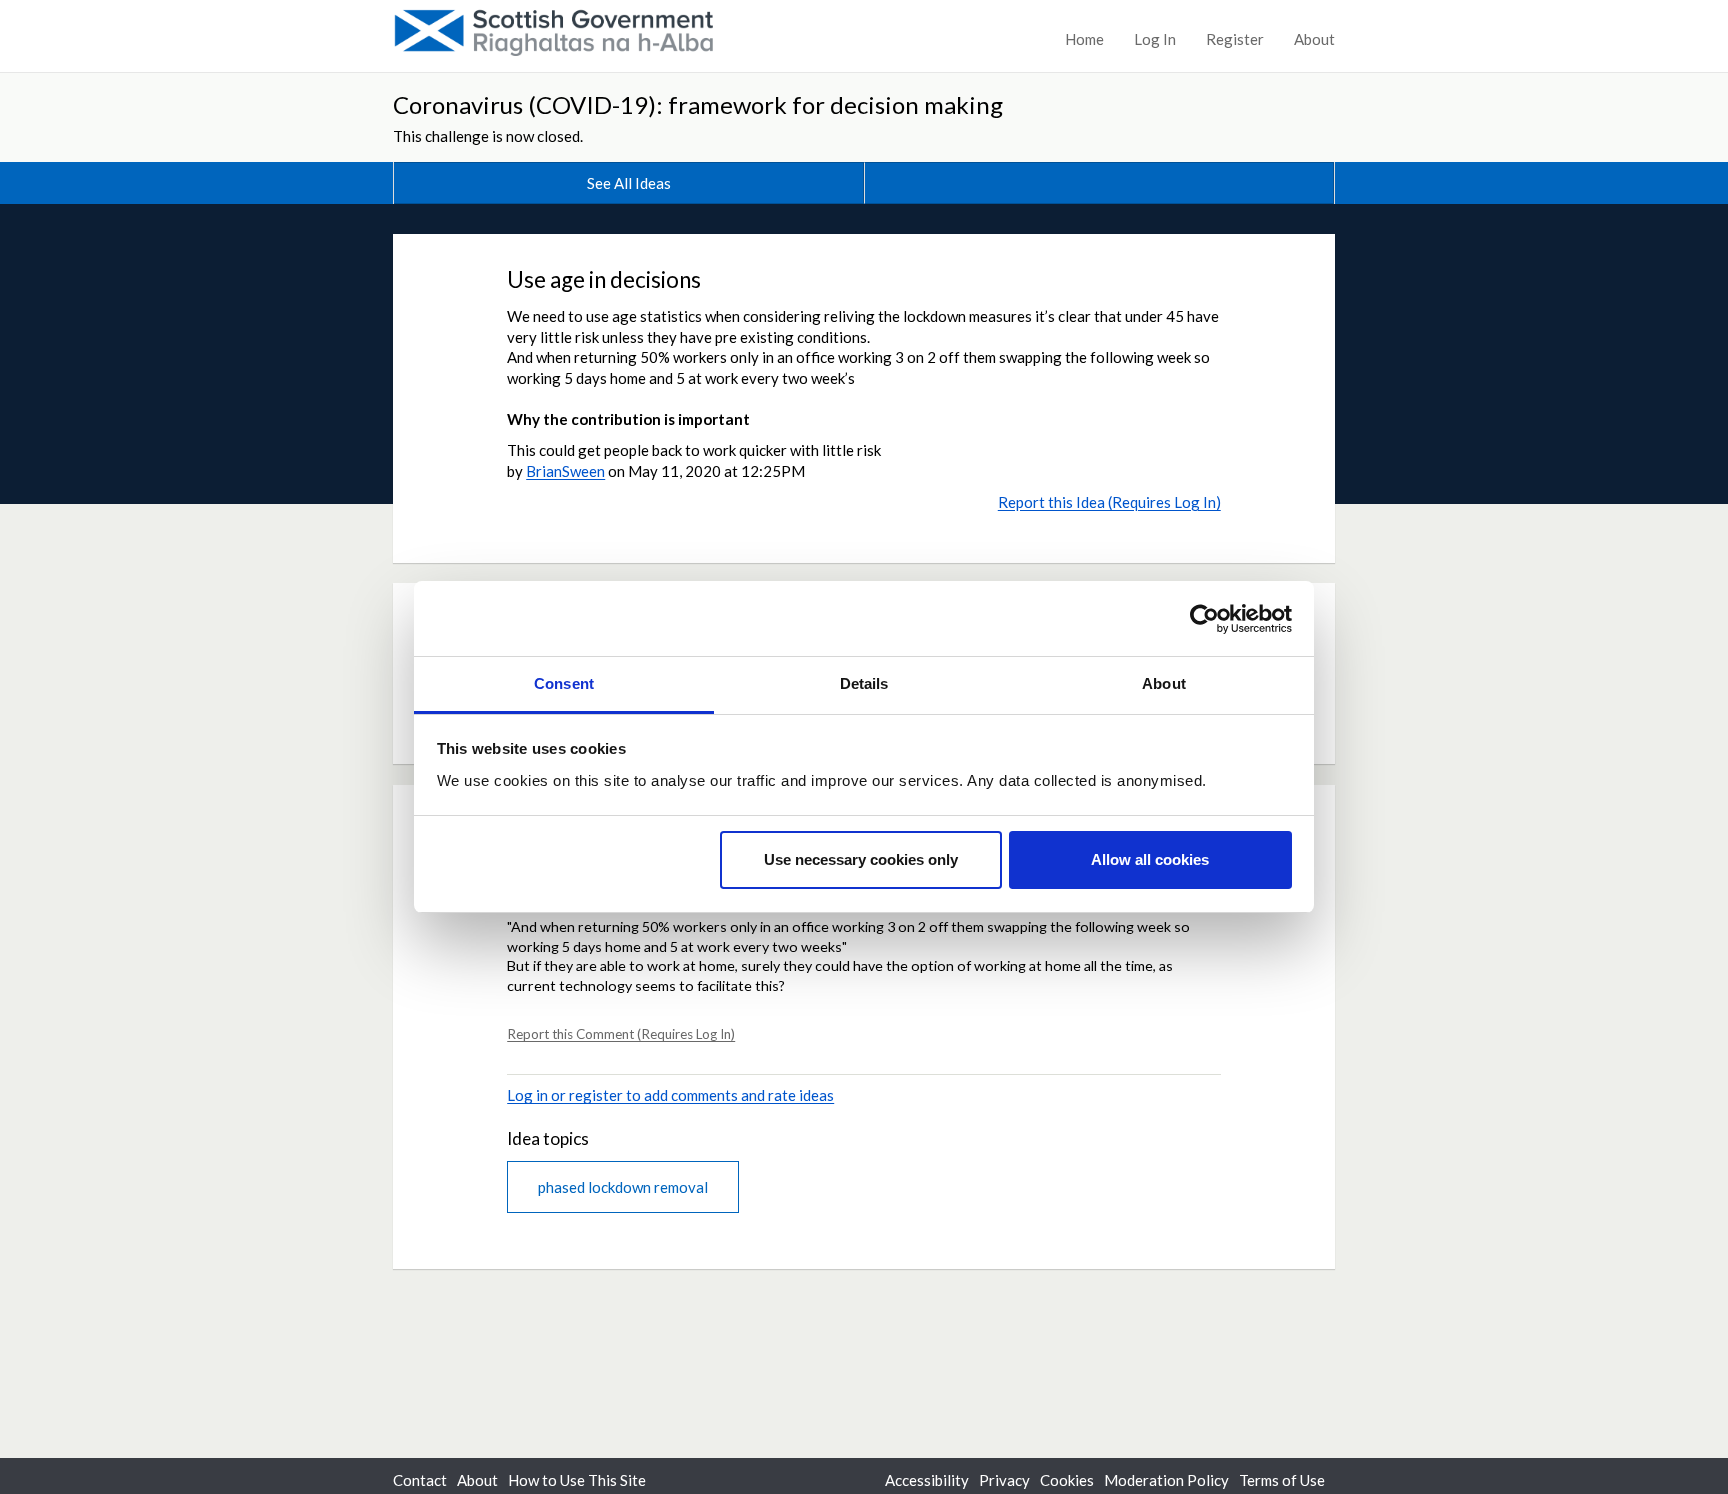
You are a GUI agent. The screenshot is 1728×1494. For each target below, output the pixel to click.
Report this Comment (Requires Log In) (621, 1034)
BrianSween (565, 471)
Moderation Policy (1166, 1480)
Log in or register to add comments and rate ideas (670, 1095)
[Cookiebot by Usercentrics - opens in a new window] (1204, 619)
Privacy (1004, 1480)
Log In (1155, 39)
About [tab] (1164, 683)
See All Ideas (629, 183)
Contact (420, 1480)
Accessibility (927, 1480)
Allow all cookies (1150, 860)
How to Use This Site (577, 1480)
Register (1235, 39)
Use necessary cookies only (861, 860)
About (1314, 39)
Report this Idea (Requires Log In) (1109, 502)
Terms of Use (1282, 1480)
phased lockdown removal (623, 1187)
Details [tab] (864, 683)
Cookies (1067, 1480)
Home (1084, 39)
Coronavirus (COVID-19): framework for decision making (698, 104)
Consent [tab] (564, 683)
